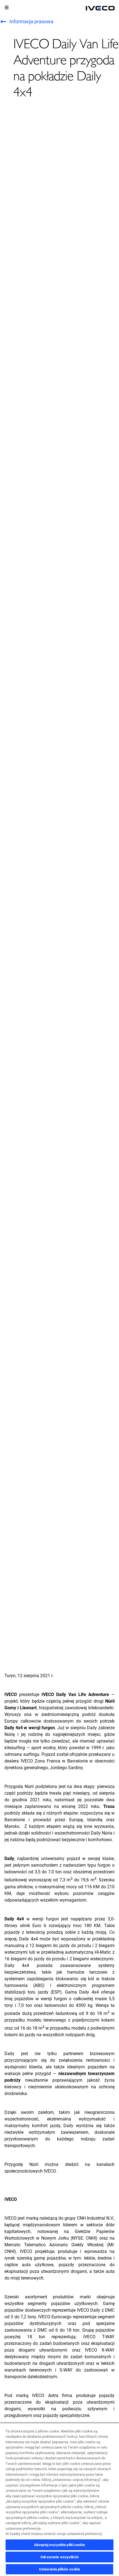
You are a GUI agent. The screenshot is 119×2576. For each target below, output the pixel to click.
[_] (100, 8)
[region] (59, 2499)
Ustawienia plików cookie (59, 2569)
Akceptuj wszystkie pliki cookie (59, 2545)
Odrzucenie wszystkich (59, 2557)
